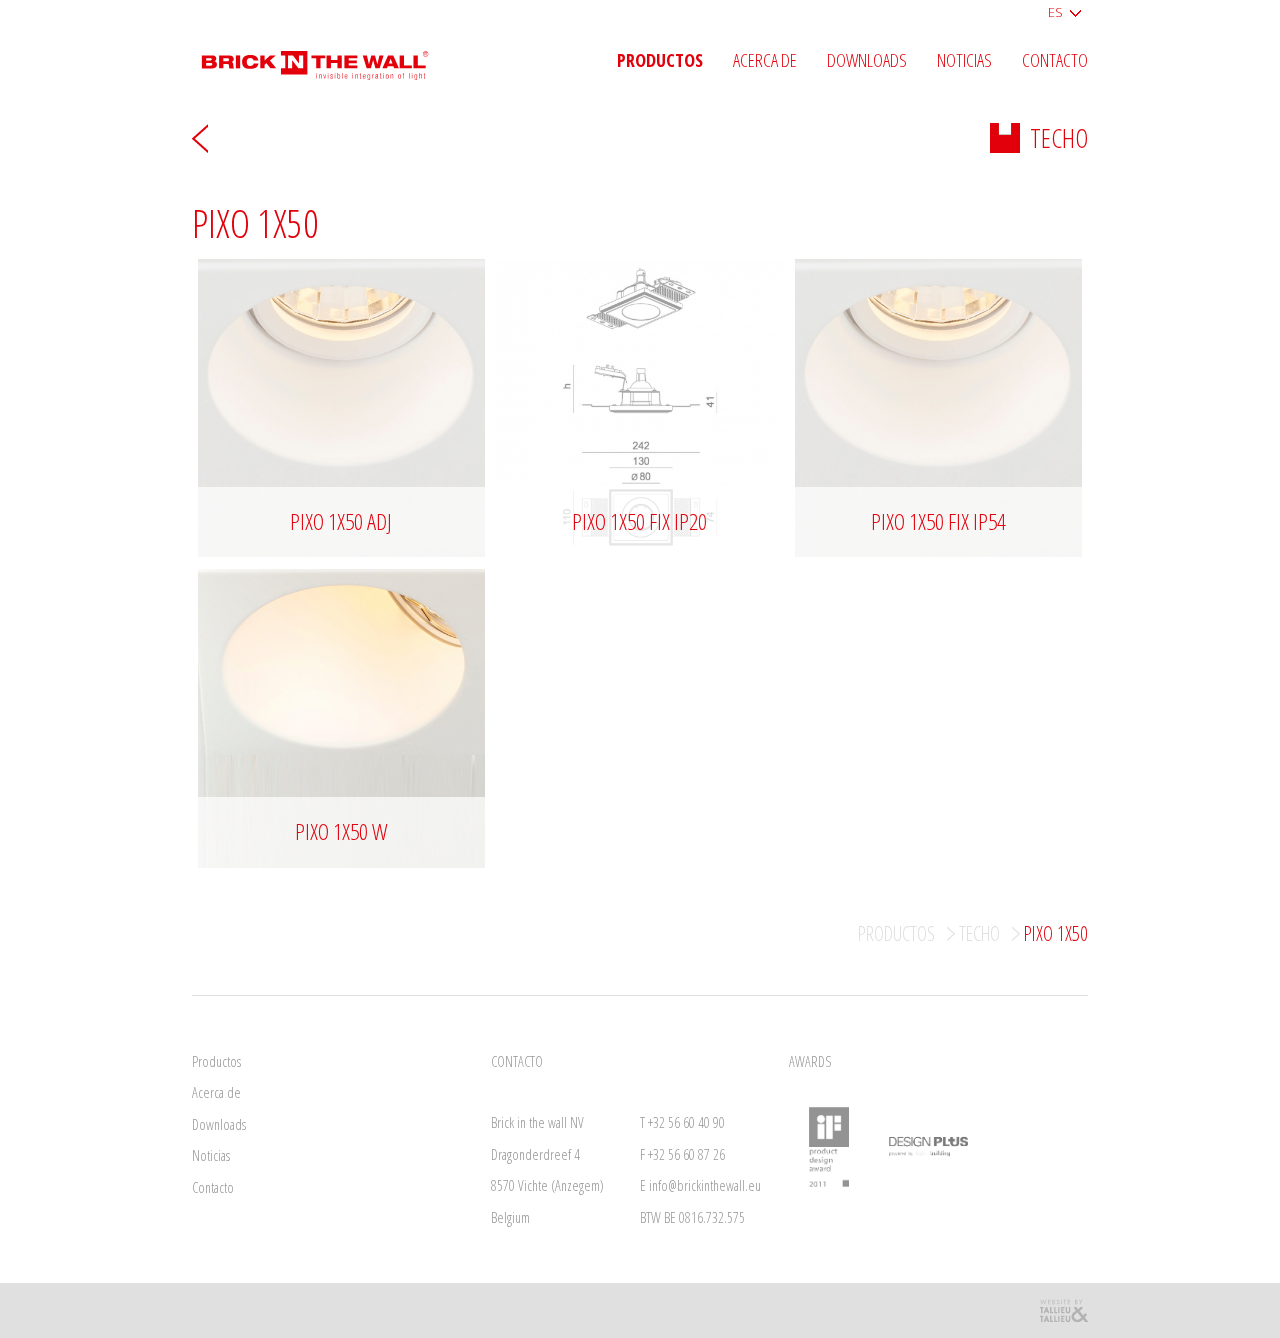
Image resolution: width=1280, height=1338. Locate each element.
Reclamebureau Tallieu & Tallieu (1063, 1310)
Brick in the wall (329, 57)
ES (1055, 12)
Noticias (964, 60)
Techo (1059, 138)
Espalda (200, 138)
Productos (660, 60)
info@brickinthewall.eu (705, 1185)
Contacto (1055, 60)
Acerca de (765, 60)
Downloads (867, 60)
